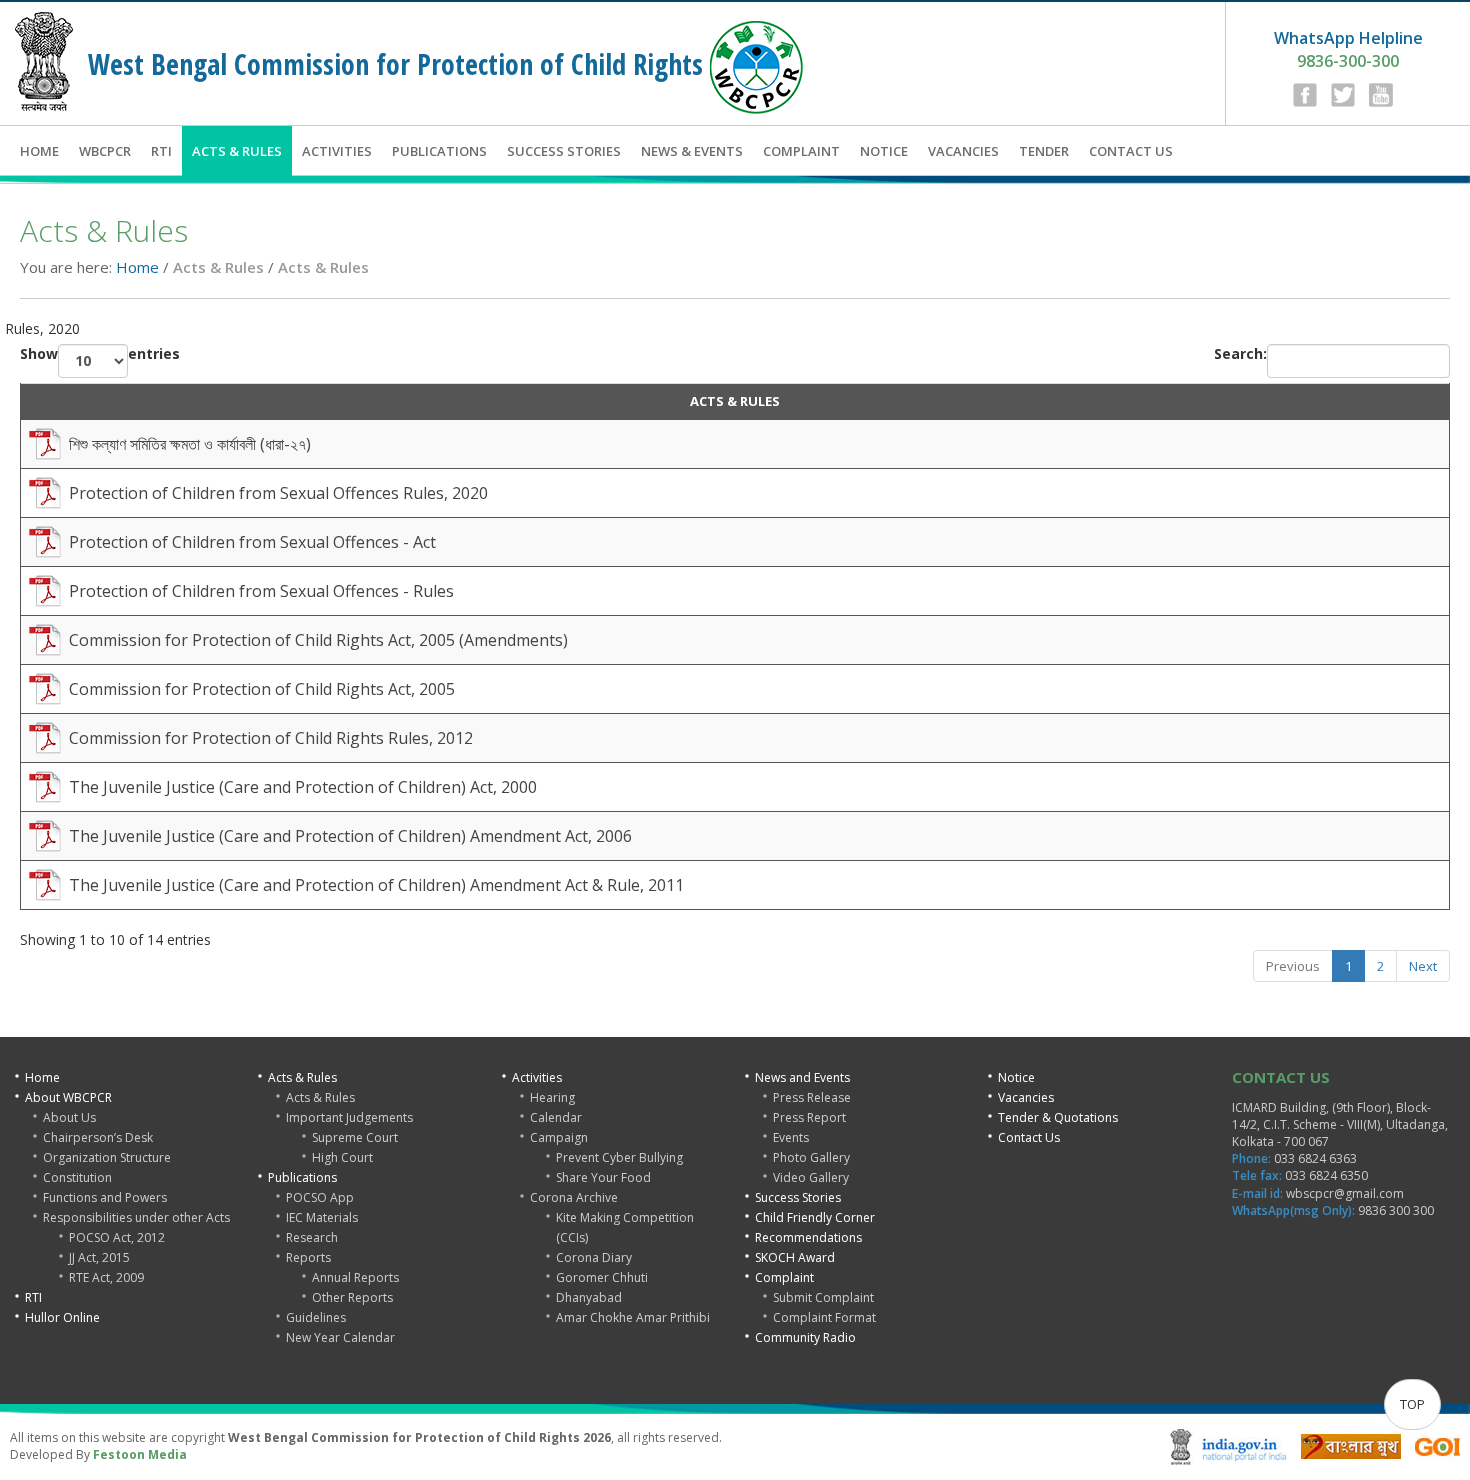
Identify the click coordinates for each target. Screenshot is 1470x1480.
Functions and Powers (105, 1197)
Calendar (556, 1117)
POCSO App (320, 1197)
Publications (439, 151)
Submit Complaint (823, 1297)
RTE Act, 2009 (106, 1277)
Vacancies (963, 151)
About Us (69, 1117)
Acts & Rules (237, 151)
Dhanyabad (589, 1297)
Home (137, 267)
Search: (1240, 353)
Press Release (812, 1097)
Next (1423, 966)
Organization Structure (107, 1157)
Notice (884, 151)
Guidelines (316, 1317)
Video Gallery (811, 1177)
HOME (39, 151)
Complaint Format (824, 1317)
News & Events (692, 151)
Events (791, 1137)
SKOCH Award (795, 1257)
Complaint (801, 151)
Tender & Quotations (1058, 1117)
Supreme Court (355, 1137)
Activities (337, 151)
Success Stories (564, 151)
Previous (1293, 966)
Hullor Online (62, 1317)
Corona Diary (594, 1257)
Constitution (77, 1177)
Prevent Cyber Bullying (619, 1157)
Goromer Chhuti (602, 1277)
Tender (1044, 151)
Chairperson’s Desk (98, 1137)
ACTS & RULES (735, 401)
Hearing (552, 1097)
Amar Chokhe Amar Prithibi (633, 1317)
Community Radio (805, 1337)
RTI (161, 151)
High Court (342, 1157)
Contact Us (1131, 151)
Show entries (100, 353)
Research (312, 1237)
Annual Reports (355, 1277)
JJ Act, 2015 (99, 1257)
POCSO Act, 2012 (117, 1237)
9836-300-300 (1348, 49)
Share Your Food (603, 1177)
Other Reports (352, 1297)
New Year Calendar (340, 1337)
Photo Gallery (811, 1157)
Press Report (809, 1117)
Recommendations (808, 1237)
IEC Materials (322, 1217)
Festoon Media (140, 1454)
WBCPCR (105, 151)
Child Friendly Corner (815, 1217)
